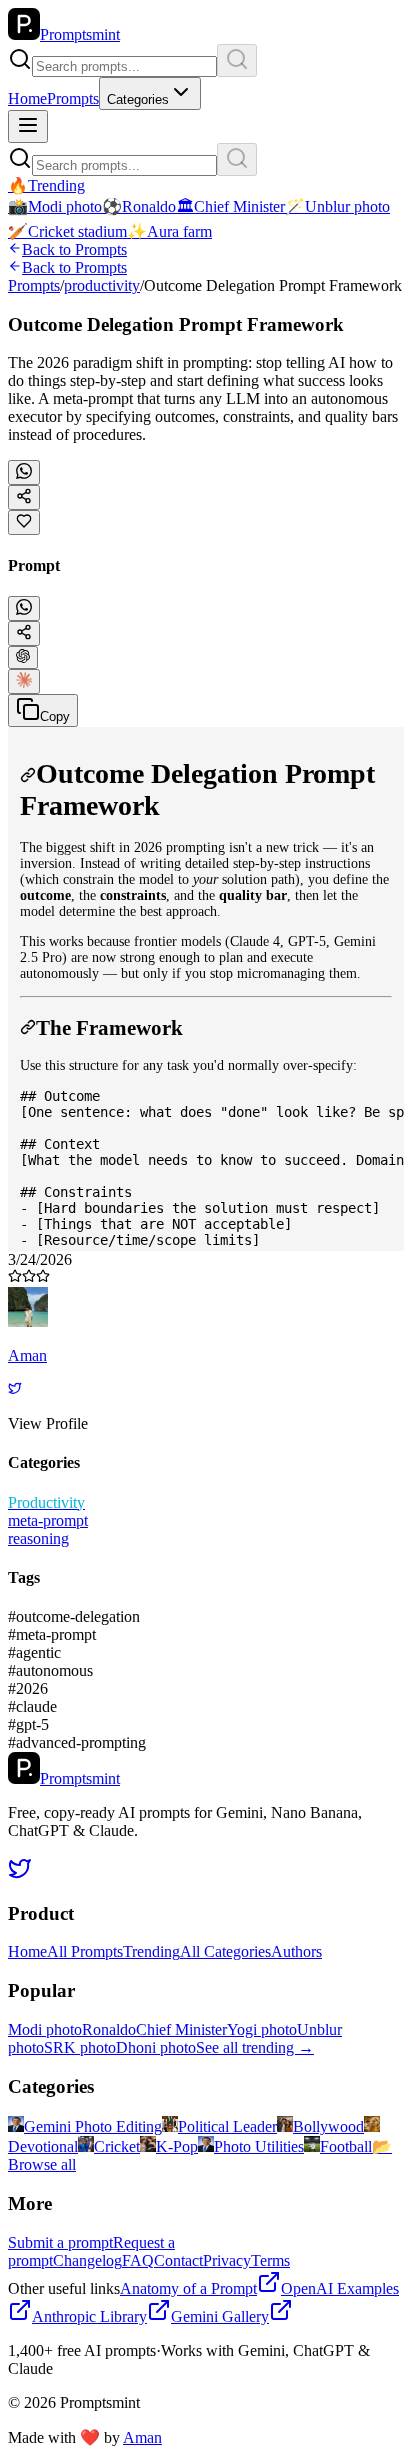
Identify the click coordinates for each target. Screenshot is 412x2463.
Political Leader (227, 2126)
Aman (142, 2437)
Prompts (73, 98)
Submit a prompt (60, 2242)
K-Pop (177, 2146)
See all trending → (255, 2047)
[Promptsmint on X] (20, 1874)
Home (27, 98)
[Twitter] (15, 1389)
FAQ (138, 2260)
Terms (270, 2260)
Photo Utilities (259, 2146)
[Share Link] (24, 633)
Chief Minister (181, 2029)
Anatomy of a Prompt (188, 2288)
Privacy (227, 2260)
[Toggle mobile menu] (28, 126)
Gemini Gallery (220, 2316)
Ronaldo (109, 2029)
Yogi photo (262, 2029)
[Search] (237, 60)
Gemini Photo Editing (93, 2126)
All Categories (225, 1951)
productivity (102, 285)
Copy (55, 716)
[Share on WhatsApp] (24, 472)
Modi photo (45, 2029)
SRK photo (80, 2047)
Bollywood (328, 2126)
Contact (178, 2260)
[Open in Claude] (24, 681)
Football (346, 2146)
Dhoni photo (156, 2047)
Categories (138, 99)
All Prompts (85, 1951)
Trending (151, 1951)
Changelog (87, 2260)
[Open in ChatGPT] (23, 657)
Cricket (117, 2146)
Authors (296, 1951)
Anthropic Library (89, 2316)
